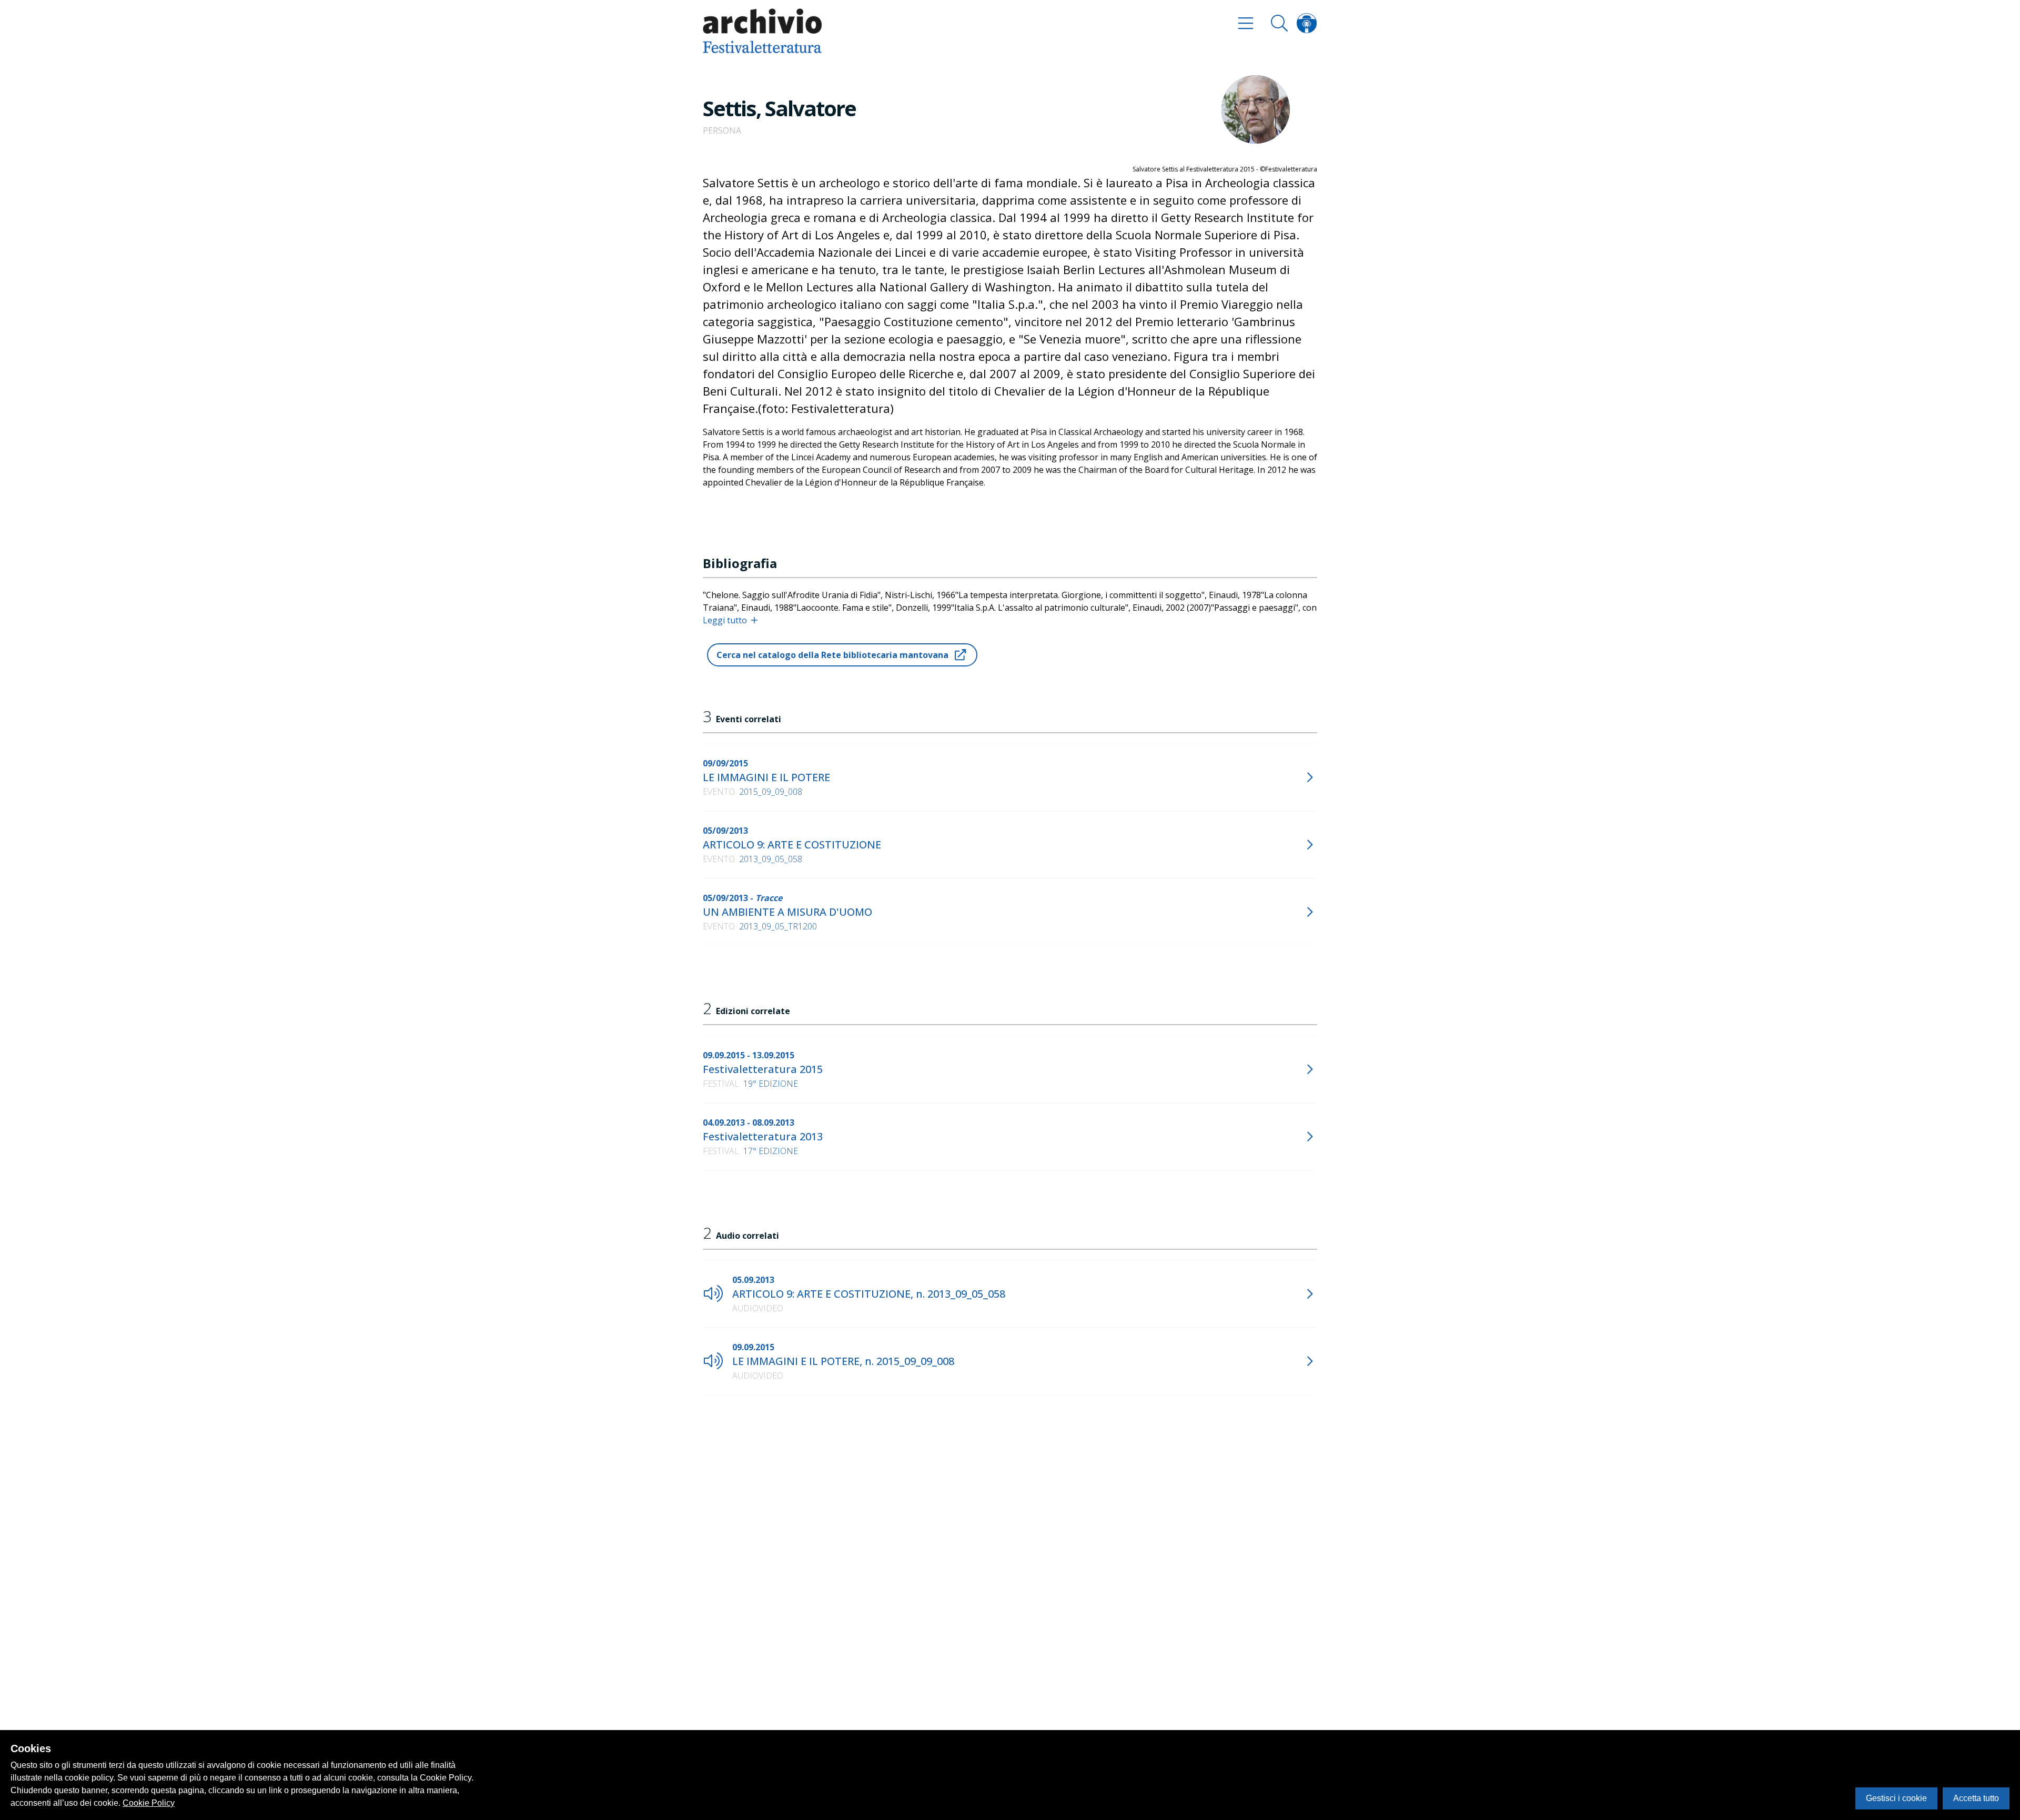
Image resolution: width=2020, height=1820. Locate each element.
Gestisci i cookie (1896, 1798)
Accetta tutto (1976, 1798)
